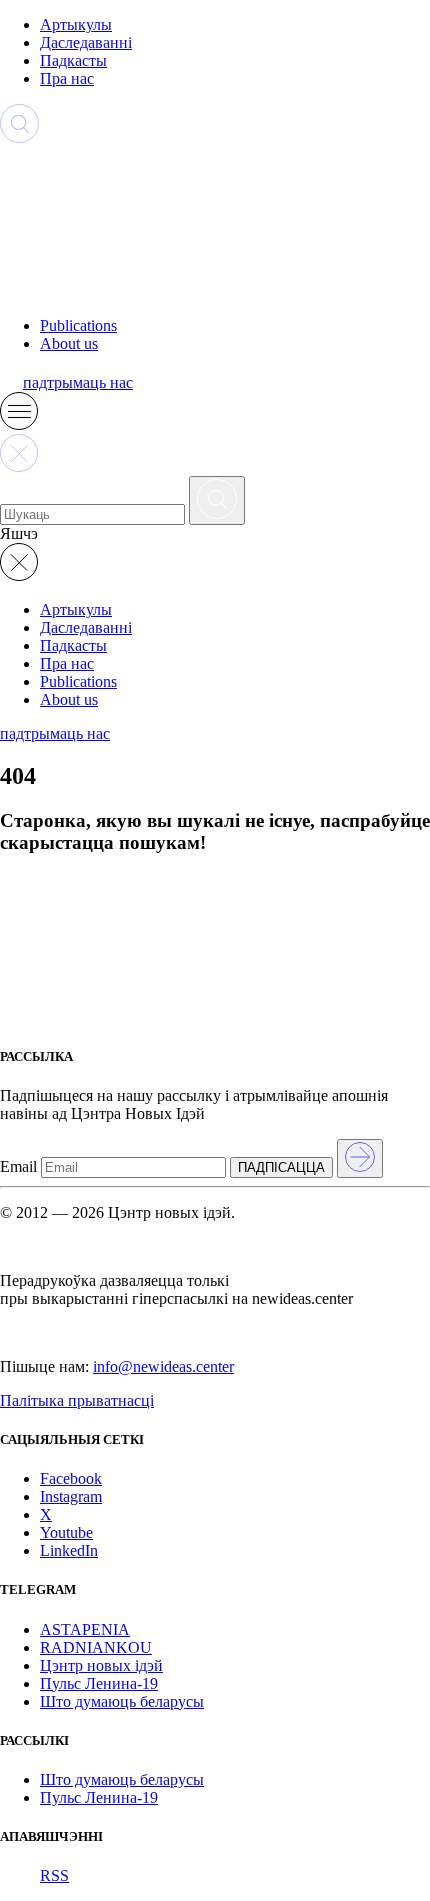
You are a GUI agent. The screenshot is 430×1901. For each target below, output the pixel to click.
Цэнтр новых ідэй (101, 1665)
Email (18, 1166)
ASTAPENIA (85, 1629)
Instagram (71, 1496)
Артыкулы (76, 24)
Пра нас (67, 78)
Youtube (66, 1532)
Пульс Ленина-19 (99, 1683)
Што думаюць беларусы (122, 1701)
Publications (78, 325)
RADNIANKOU (96, 1647)
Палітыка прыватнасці (77, 1400)
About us (69, 343)
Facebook (71, 1478)
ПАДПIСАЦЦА (281, 1167)
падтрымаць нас (78, 382)
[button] (19, 424)
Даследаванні (86, 42)
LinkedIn (69, 1550)
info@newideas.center (163, 1366)
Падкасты (73, 60)
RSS (54, 1875)
